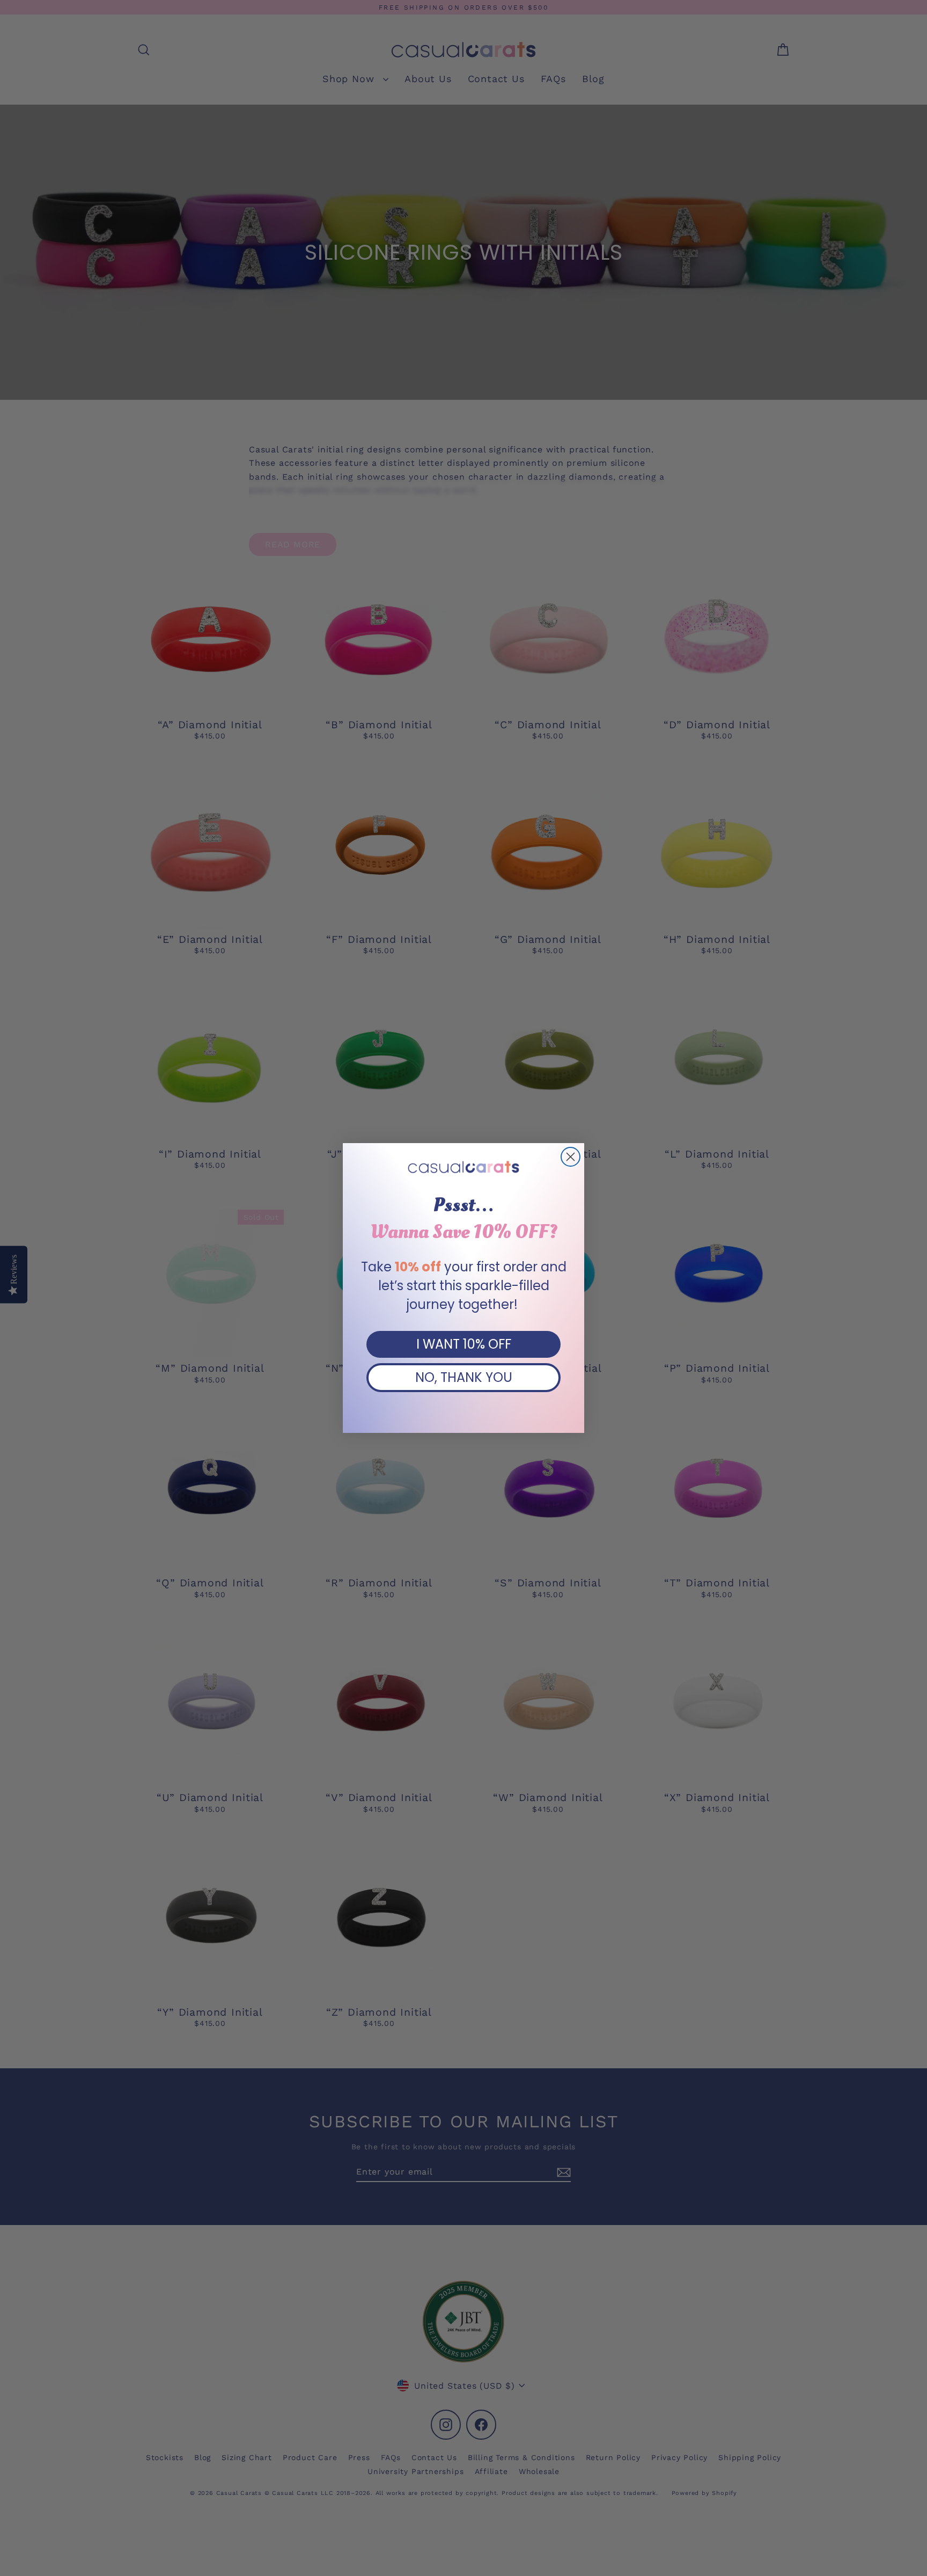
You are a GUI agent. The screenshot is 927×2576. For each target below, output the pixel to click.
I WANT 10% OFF (464, 1344)
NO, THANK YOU (464, 1377)
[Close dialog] (571, 1157)
